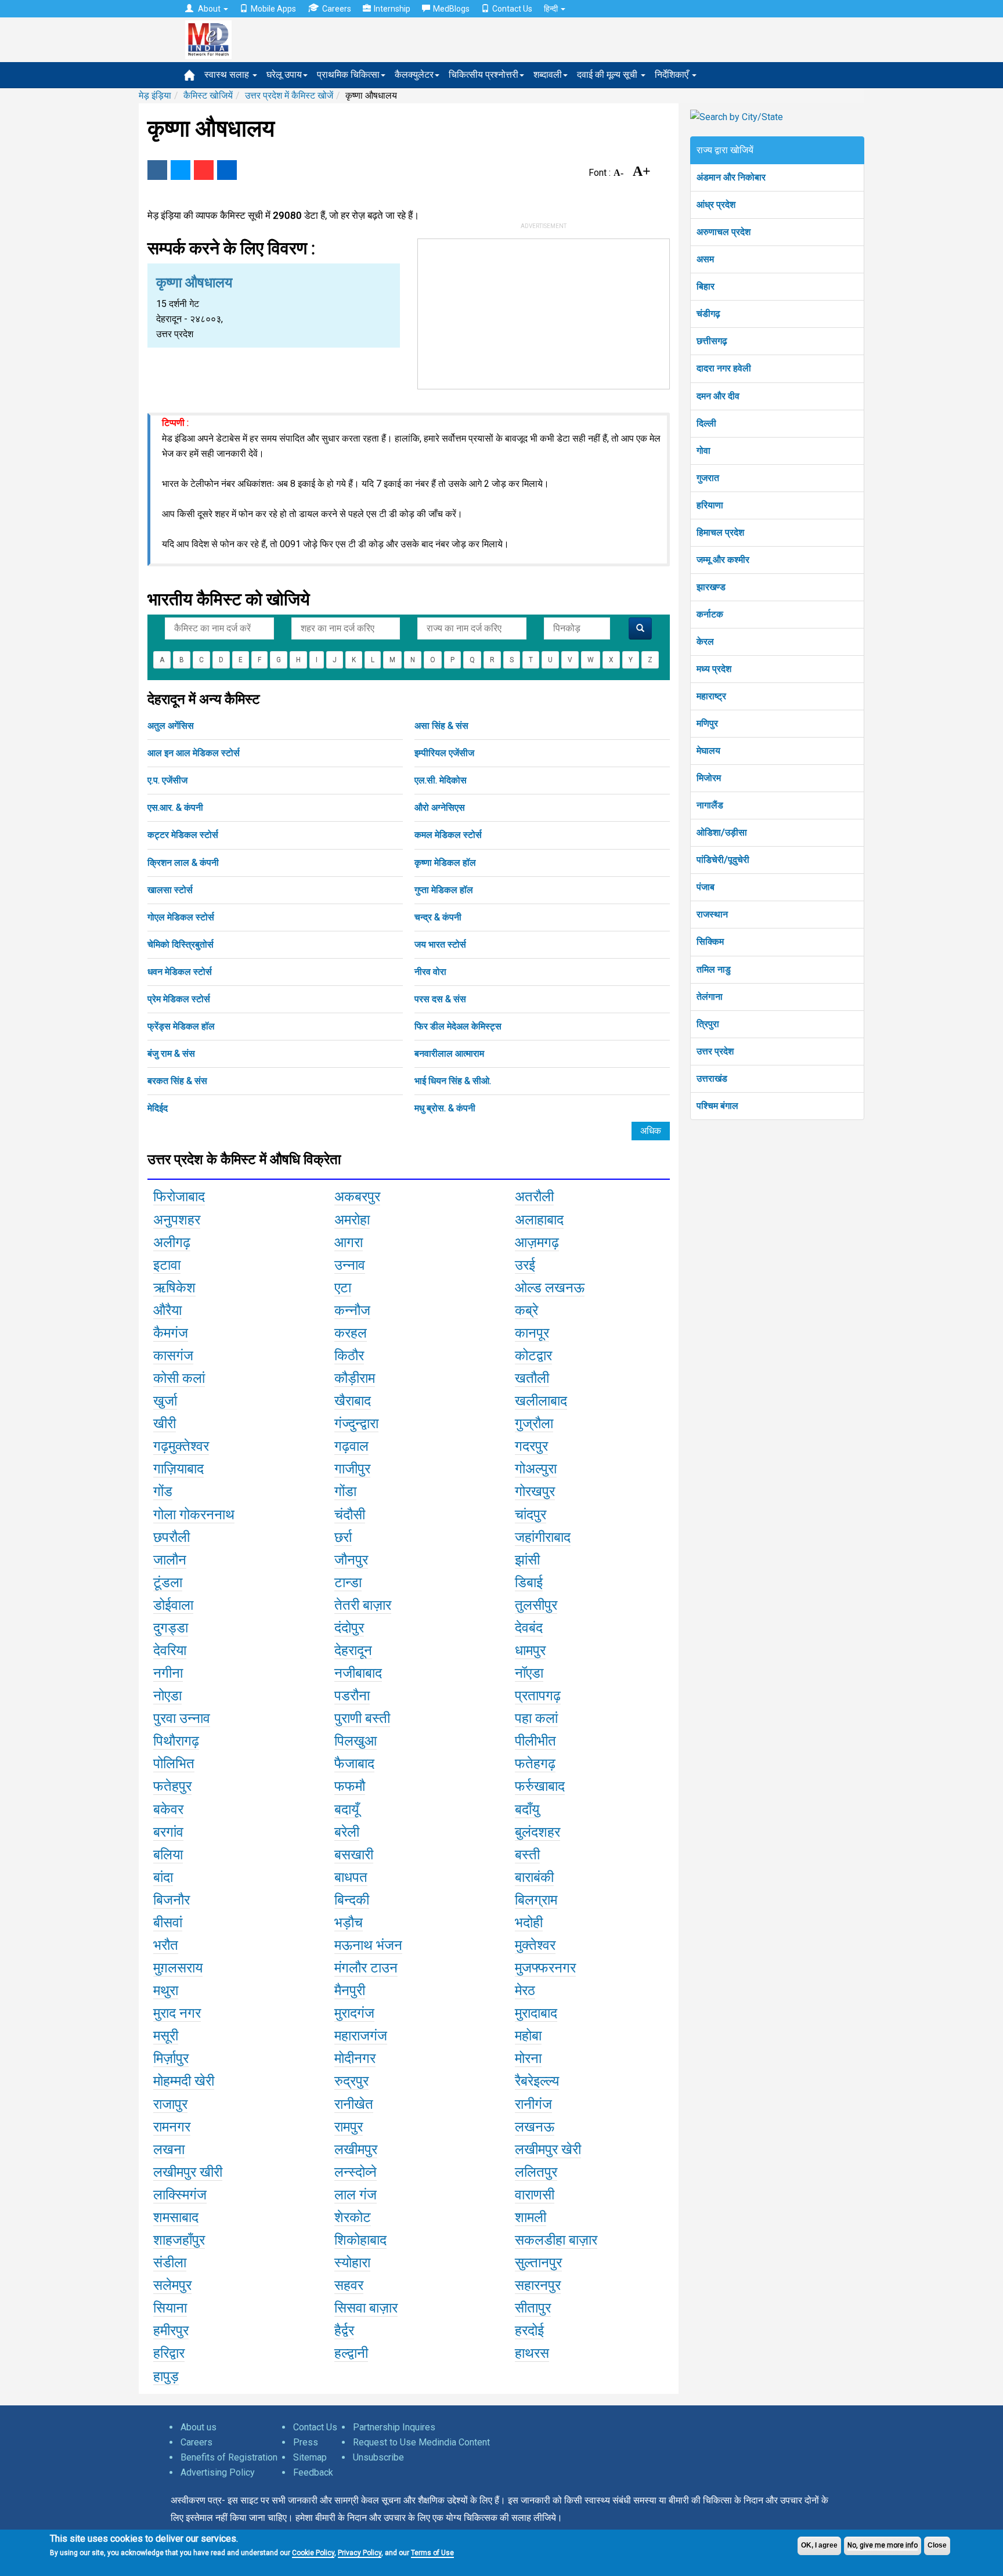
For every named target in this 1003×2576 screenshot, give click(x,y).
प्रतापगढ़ (538, 1696)
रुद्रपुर (351, 2081)
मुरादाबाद (536, 2013)
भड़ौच (349, 1923)
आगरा (349, 1242)
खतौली (532, 1378)
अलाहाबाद (539, 1220)
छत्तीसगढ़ (712, 341)
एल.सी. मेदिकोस (441, 780)
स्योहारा (352, 2263)
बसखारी (354, 1855)
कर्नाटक (710, 614)
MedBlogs (451, 9)
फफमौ (350, 1786)
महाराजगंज (361, 2036)
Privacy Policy (360, 2553)
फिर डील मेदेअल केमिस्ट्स (458, 1026)
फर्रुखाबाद (540, 1786)
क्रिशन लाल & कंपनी (183, 863)
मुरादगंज (354, 2013)
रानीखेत (354, 2104)
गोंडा (345, 1491)
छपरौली (172, 1537)
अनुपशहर (177, 1220)
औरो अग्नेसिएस (440, 808)
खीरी (165, 1424)
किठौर (349, 1356)
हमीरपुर (171, 2331)
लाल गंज (356, 2195)
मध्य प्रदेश (714, 669)
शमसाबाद (176, 2217)
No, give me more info (883, 2545)
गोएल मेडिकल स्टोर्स (181, 917)
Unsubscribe (378, 2457)
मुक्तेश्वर (535, 1945)
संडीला (170, 2263)
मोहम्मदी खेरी (184, 2081)
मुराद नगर (177, 2013)
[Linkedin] (227, 170)
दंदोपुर (349, 1628)
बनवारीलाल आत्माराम (449, 1054)
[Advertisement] (544, 312)
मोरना (528, 2058)
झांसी (527, 1560)
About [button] (209, 9)
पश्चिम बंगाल (717, 1106)
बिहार (706, 286)
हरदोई (529, 2331)
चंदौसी (350, 1515)
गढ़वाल (351, 1446)
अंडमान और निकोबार (731, 177)
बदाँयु (527, 1809)
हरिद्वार (169, 2353)
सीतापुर (533, 2308)
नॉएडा (529, 1673)
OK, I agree (819, 2545)
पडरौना (352, 1696)
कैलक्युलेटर (414, 75)
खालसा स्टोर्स (170, 890)
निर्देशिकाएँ (673, 75)
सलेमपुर (172, 2285)
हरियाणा (710, 505)
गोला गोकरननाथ (194, 1515)
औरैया (167, 1310)
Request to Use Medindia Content (421, 2442)
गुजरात (708, 478)
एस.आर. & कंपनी (175, 808)
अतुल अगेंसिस (171, 726)
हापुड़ (166, 2376)
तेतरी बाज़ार (363, 1605)
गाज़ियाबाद (178, 1469)
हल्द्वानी (351, 2353)
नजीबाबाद (358, 1673)
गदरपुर (531, 1446)
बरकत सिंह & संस (177, 1081)
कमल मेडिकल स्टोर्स (448, 835)
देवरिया (170, 1650)
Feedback (313, 2472)
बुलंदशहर (537, 1832)
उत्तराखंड (712, 1079)
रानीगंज (533, 2104)
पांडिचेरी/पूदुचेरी (723, 860)
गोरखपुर (535, 1491)
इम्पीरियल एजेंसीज (444, 753)
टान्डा (348, 1583)
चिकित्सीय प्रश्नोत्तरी (484, 75)
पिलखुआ (356, 1741)
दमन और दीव (718, 396)
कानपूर (532, 1333)
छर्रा (343, 1537)
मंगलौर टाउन (366, 1968)
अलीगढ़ (172, 1242)
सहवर (349, 2285)
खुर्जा (165, 1401)
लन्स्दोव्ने (356, 2172)
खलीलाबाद (541, 1401)
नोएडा (167, 1696)
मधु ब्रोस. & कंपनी (445, 1108)
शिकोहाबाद (360, 2240)
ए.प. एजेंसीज (167, 780)
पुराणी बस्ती (362, 1718)
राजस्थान (712, 914)
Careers (337, 9)
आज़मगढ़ (537, 1242)
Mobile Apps (273, 9)
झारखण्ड (711, 587)
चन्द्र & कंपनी (438, 917)
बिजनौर (172, 1900)
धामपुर (530, 1650)
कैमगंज (171, 1333)
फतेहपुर (172, 1786)
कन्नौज (352, 1310)
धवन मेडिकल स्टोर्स (180, 972)
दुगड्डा (171, 1628)
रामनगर (172, 2127)
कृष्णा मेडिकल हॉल (445, 863)
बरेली (347, 1832)
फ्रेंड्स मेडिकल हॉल (181, 1026)
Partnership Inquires (394, 2427)
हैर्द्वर (344, 2331)
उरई (525, 1265)
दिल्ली (706, 423)
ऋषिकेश (174, 1288)
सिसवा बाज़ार (366, 2308)
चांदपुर (531, 1515)
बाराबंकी (534, 1877)
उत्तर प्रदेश (715, 1051)
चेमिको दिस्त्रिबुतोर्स (181, 944)
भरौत (166, 1945)
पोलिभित (174, 1764)
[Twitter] (181, 170)
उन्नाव (350, 1265)
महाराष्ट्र (711, 696)
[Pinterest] (204, 170)
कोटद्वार (533, 1356)
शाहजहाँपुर (179, 2240)
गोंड (163, 1491)
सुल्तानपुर (538, 2263)
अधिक (651, 1131)
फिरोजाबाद (179, 1197)
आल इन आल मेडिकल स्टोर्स (194, 753)
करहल (351, 1333)
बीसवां (168, 1923)
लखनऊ (535, 2127)
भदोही (529, 1923)
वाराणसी (535, 2195)
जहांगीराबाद (543, 1537)
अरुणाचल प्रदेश (724, 232)
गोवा (703, 451)
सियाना (170, 2308)
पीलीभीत (535, 1741)
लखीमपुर (356, 2149)
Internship (392, 9)
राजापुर (170, 2104)
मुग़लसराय (178, 1968)
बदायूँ (347, 1809)
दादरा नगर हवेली (724, 368)
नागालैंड (710, 805)
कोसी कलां (179, 1378)
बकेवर (168, 1809)
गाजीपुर (352, 1469)
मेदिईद (158, 1108)
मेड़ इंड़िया (155, 95)
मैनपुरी (350, 1990)
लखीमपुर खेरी (548, 2149)
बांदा (163, 1877)
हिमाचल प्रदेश (720, 532)
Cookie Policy (313, 2553)
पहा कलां (536, 1718)
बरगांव (168, 1832)
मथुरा (166, 1990)
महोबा (528, 2036)
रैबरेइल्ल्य (537, 2081)
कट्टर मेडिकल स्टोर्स (183, 835)
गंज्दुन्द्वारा (356, 1424)
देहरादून (353, 1650)
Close (937, 2545)
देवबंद (529, 1628)
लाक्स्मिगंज (180, 2195)
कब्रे (526, 1310)
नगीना (168, 1673)
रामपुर (349, 2127)
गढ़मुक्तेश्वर (181, 1446)
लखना (169, 2149)
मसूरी (166, 2036)
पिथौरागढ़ (176, 1741)
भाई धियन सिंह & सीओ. (453, 1081)
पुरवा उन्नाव (182, 1718)
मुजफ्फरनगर (545, 1968)
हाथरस (532, 2353)
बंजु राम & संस (171, 1054)
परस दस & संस (440, 999)
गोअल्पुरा (536, 1469)
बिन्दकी (352, 1900)
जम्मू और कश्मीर (723, 560)
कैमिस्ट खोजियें (208, 95)
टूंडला (168, 1583)
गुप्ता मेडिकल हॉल (444, 890)
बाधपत (351, 1877)
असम (705, 259)
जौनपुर (351, 1560)
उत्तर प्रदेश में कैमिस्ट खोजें (289, 95)
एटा (343, 1288)
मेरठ (525, 1990)
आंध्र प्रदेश (716, 205)
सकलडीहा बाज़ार (556, 2240)
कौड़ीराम (355, 1378)
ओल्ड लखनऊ (550, 1288)
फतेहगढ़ (535, 1764)
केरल (705, 642)
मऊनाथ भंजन (368, 1945)
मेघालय (708, 751)
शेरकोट (353, 2217)
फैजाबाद (354, 1764)
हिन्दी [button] (552, 9)
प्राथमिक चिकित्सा (348, 75)
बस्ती (527, 1855)
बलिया (168, 1855)
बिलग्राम (536, 1900)
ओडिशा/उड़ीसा (722, 832)
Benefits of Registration (229, 2457)
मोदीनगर (355, 2058)
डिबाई (529, 1583)
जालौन (170, 1560)
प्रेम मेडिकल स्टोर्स (179, 999)
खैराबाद (353, 1401)
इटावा (167, 1265)
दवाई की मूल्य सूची (608, 75)
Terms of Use (432, 2553)
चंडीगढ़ (708, 314)
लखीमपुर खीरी (188, 2172)
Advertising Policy (218, 2472)
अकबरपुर (357, 1197)
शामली (531, 2217)
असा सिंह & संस (441, 726)
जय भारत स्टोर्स (440, 944)
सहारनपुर (538, 2285)
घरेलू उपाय (284, 75)
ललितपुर (536, 2172)
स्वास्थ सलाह (228, 75)
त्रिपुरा (708, 1024)
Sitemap (310, 2457)
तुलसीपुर (536, 1605)
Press (306, 2442)
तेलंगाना (710, 997)
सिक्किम (710, 942)
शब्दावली (548, 75)
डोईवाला (173, 1605)
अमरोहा (352, 1220)
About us (199, 2427)
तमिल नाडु (714, 969)
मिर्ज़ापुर (171, 2058)
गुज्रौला (534, 1424)
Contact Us (512, 9)
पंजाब (706, 887)
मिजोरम (709, 778)
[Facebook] (157, 170)
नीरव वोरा (430, 972)
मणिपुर (707, 723)
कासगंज (173, 1356)
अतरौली (534, 1197)
